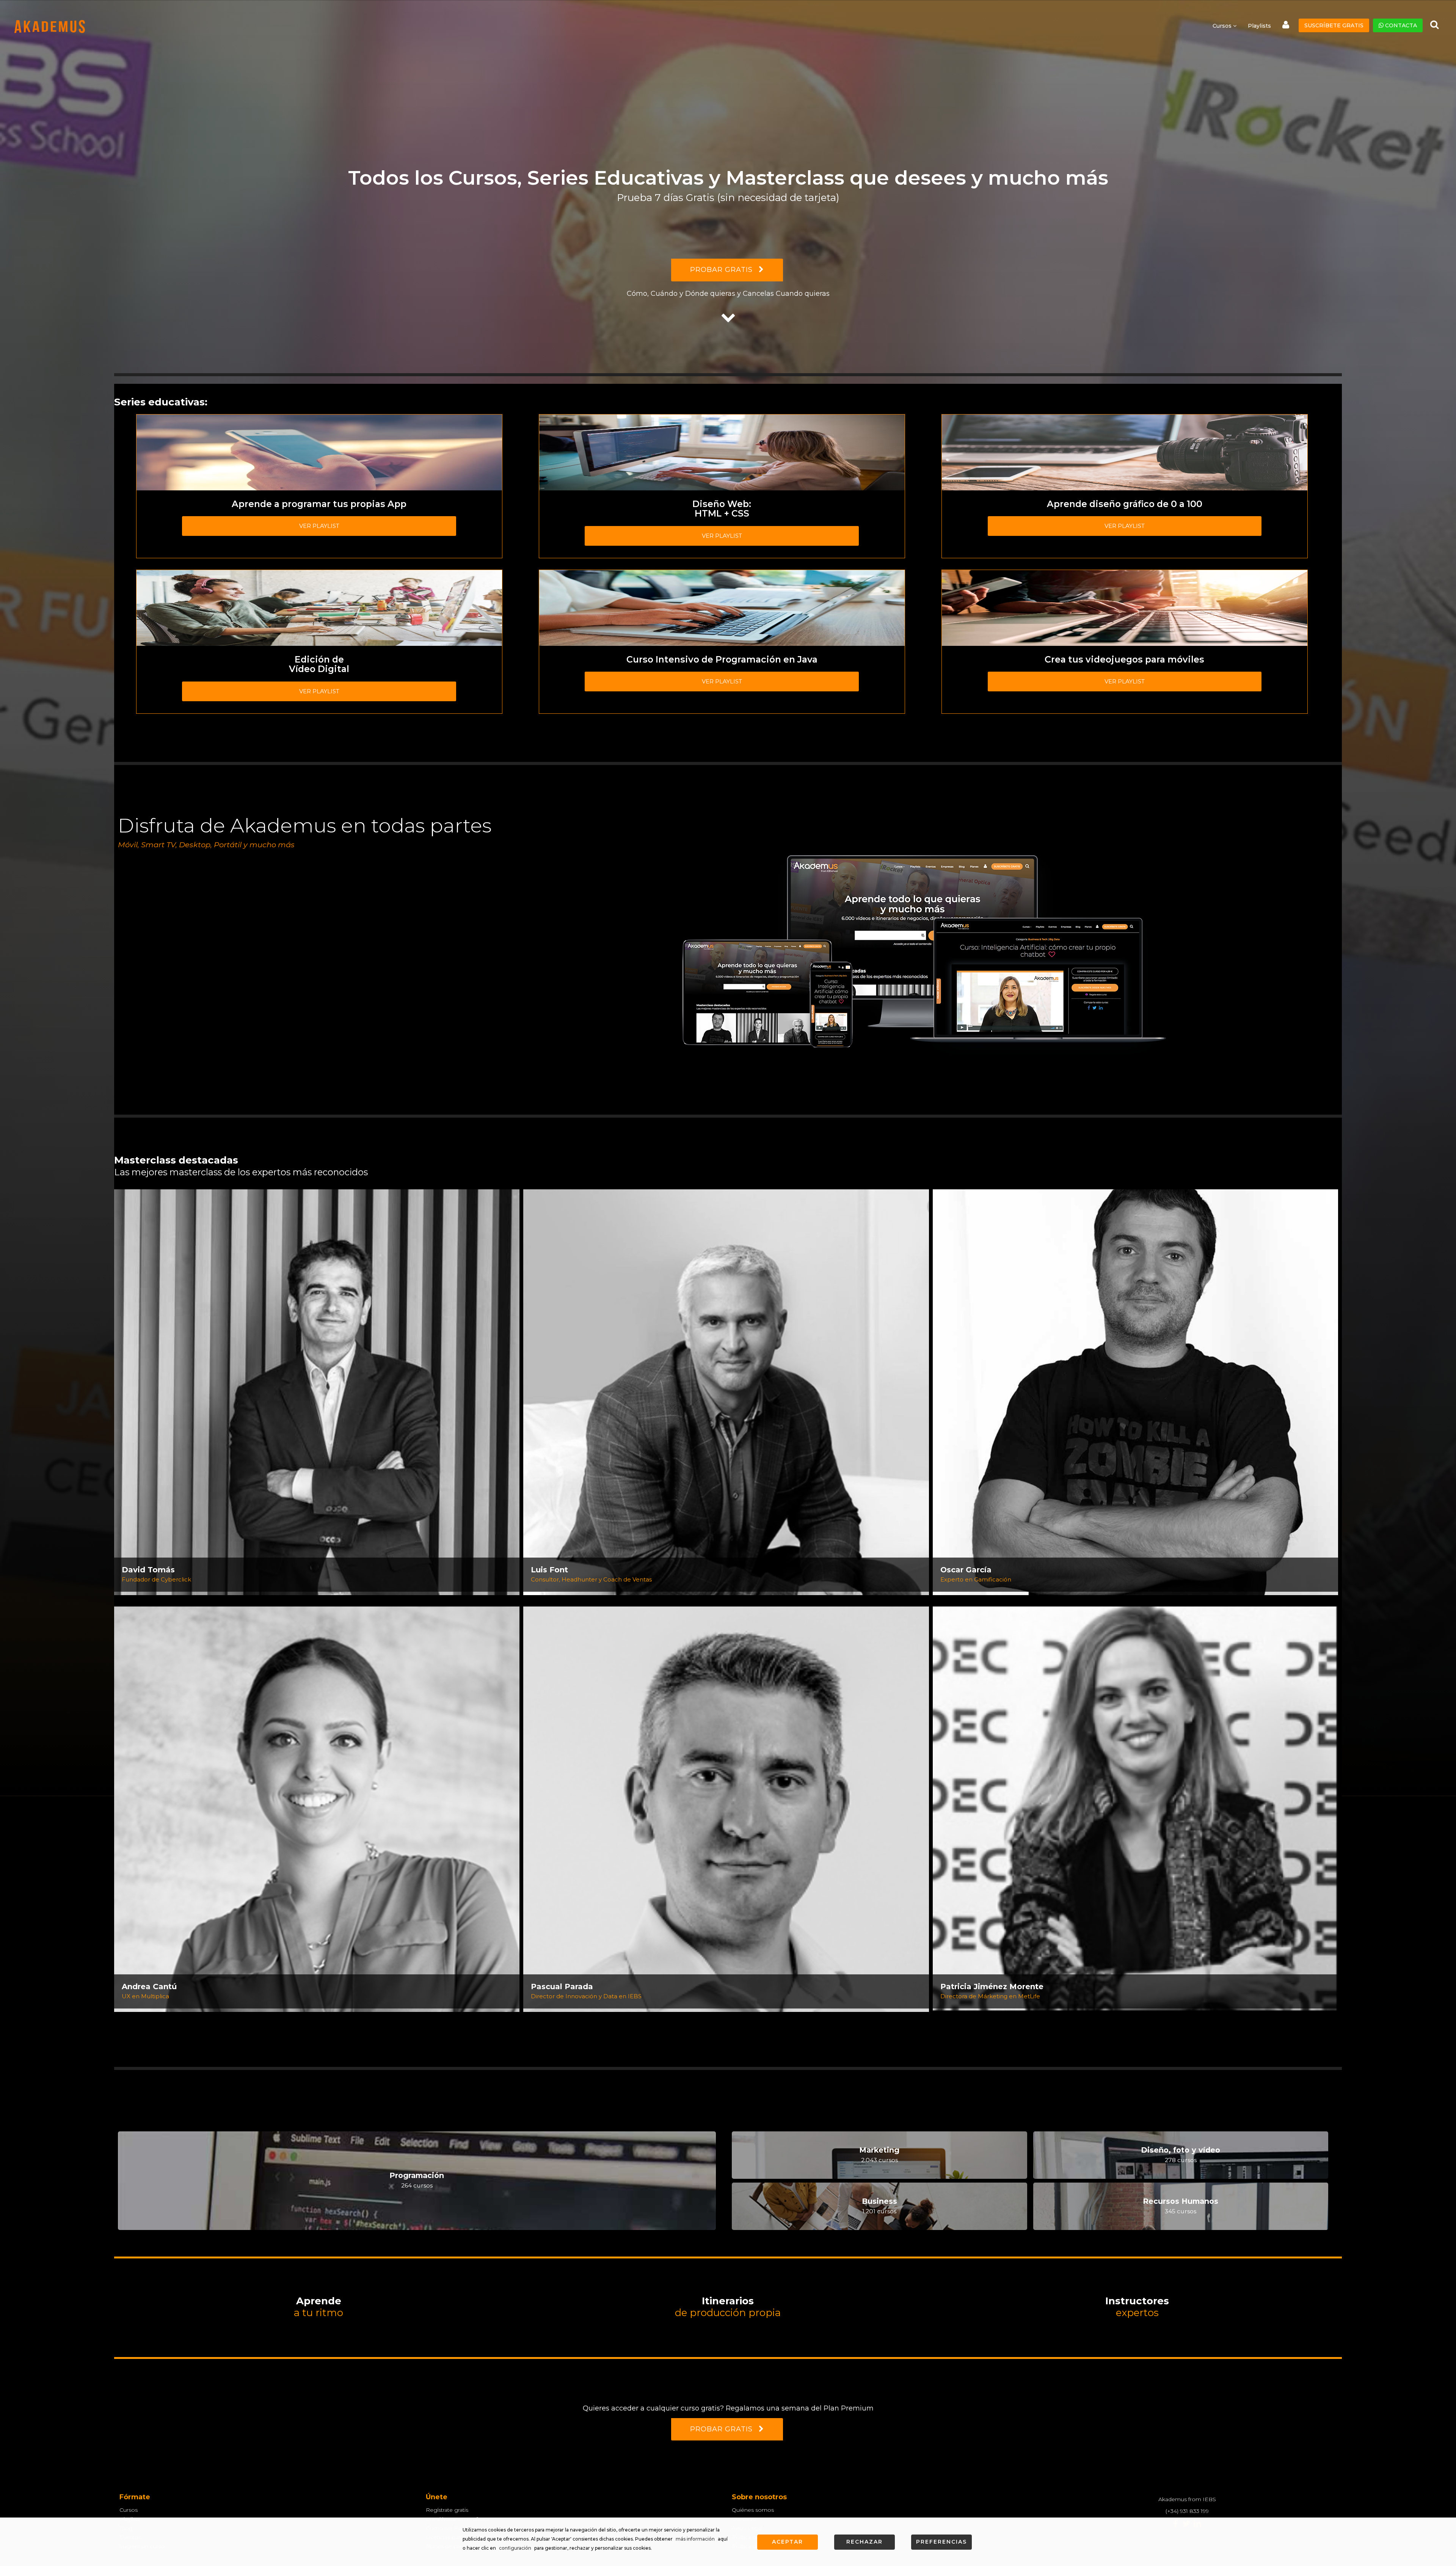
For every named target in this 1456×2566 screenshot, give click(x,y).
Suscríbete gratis (1334, 25)
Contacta (1400, 25)
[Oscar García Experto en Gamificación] (1135, 1391)
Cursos (129, 2510)
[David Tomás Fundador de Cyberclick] (317, 1391)
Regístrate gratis (447, 2510)
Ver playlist (319, 526)
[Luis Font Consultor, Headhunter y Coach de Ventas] (726, 1391)
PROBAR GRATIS (723, 270)
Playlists (1259, 26)
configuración (515, 2548)
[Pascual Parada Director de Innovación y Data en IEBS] (726, 1809)
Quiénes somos (753, 2510)
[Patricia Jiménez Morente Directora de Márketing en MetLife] (1135, 1809)
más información (695, 2539)
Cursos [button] (1223, 26)
